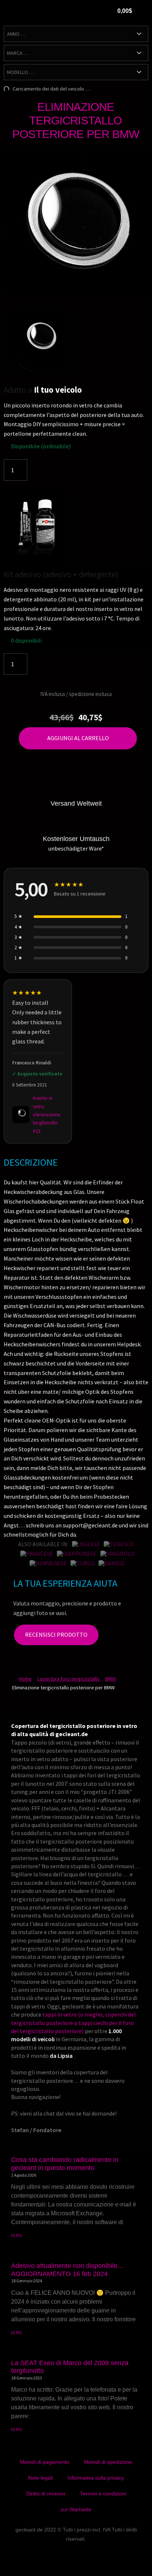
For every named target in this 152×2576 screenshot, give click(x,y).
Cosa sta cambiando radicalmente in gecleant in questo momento (65, 2164)
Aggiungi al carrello (78, 738)
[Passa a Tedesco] (119, 1544)
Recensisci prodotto (56, 1635)
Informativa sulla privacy (96, 2478)
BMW (110, 1679)
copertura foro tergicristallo (68, 1679)
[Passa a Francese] (37, 1554)
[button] (83, 12)
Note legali (40, 2478)
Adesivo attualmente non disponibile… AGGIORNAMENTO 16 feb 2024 (68, 2270)
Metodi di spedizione (108, 2462)
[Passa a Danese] (112, 1563)
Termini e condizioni (103, 2494)
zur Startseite (76, 2509)
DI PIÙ (17, 2235)
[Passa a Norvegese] (48, 1563)
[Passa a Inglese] (86, 1544)
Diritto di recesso (46, 2494)
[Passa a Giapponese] (77, 1554)
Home (25, 1679)
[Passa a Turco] (83, 1563)
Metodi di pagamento (45, 2462)
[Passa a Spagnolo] (118, 1554)
